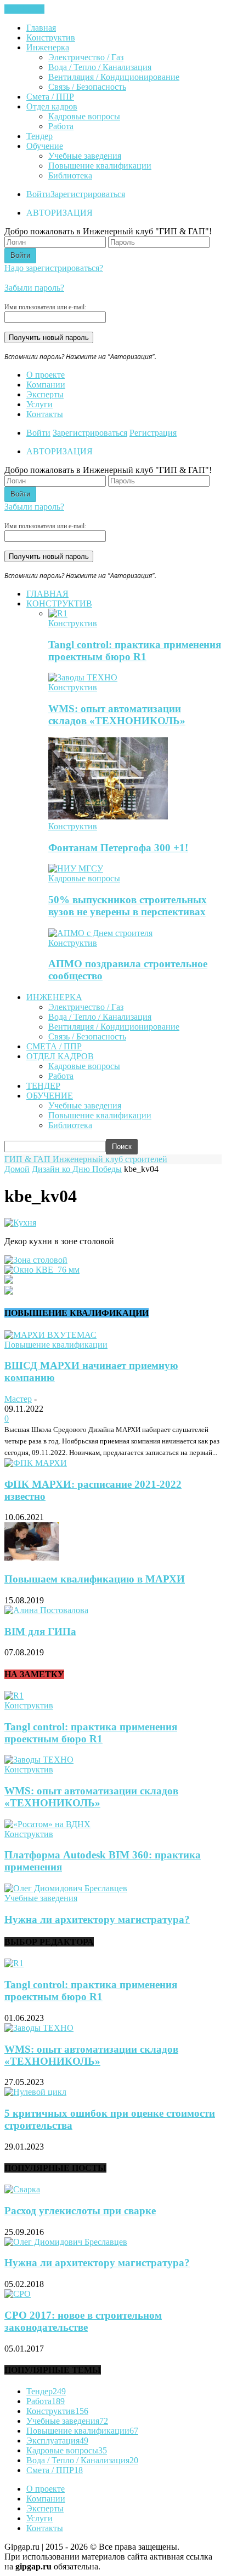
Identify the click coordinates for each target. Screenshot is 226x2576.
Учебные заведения (85, 156)
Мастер (18, 1399)
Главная (41, 28)
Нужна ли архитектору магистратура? (97, 1919)
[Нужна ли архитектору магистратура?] (66, 1888)
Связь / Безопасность (87, 87)
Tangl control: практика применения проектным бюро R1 (135, 651)
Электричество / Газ (86, 57)
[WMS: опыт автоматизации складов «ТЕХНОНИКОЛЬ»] (83, 677)
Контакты (45, 414)
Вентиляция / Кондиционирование (114, 77)
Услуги (39, 404)
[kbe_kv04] (20, 1223)
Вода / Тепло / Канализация (100, 67)
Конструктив (51, 37)
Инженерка (48, 47)
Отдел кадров (52, 106)
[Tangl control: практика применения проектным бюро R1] (58, 613)
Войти (38, 194)
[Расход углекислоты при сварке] (22, 2189)
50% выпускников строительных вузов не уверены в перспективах (128, 906)
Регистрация (153, 433)
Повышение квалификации (100, 166)
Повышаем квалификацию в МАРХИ (95, 1579)
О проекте (46, 375)
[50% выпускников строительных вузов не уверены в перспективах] (76, 868)
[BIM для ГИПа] (46, 1610)
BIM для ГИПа (40, 1631)
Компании (46, 385)
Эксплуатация (57, 2441)
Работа (61, 126)
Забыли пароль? (34, 288)
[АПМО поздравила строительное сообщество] (100, 933)
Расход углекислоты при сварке (80, 2211)
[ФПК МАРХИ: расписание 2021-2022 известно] (36, 1463)
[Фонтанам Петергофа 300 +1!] (108, 816)
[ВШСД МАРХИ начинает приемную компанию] (50, 1335)
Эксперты (45, 394)
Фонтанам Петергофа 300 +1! (118, 848)
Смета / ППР (50, 97)
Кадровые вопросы (84, 116)
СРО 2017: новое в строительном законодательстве (83, 2321)
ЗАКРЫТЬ (24, 9)
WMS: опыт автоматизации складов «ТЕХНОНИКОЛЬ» (117, 715)
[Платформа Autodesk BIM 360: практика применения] (47, 1824)
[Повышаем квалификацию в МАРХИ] (32, 1558)
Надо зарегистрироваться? (54, 268)
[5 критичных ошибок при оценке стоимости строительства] (35, 2092)
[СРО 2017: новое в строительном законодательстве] (18, 2294)
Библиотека (70, 175)
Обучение (45, 146)
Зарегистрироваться (88, 194)
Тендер (39, 136)
